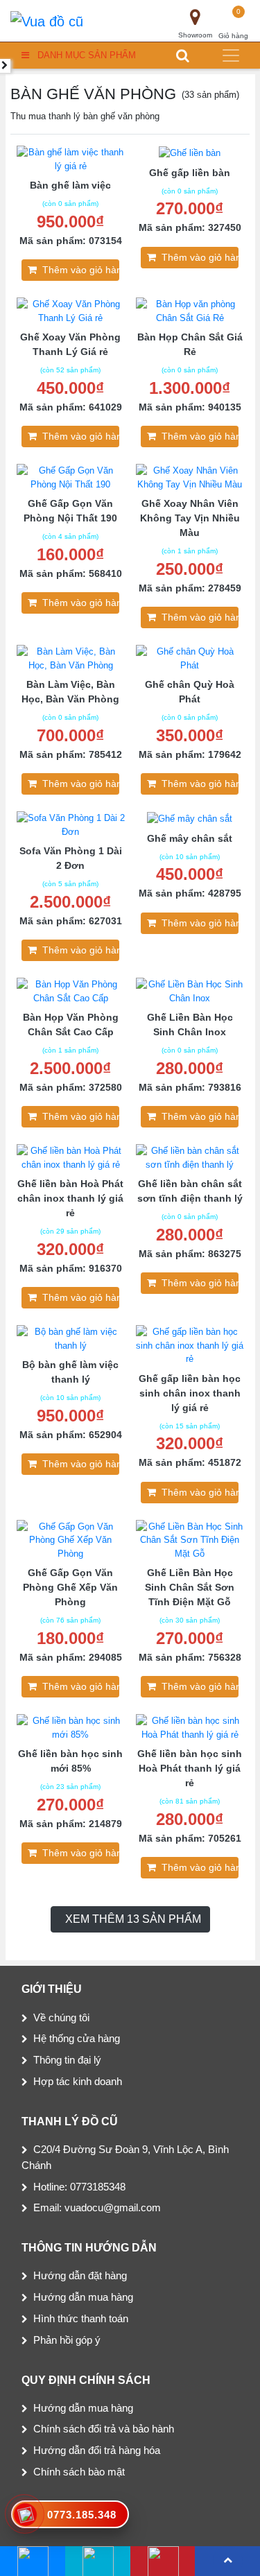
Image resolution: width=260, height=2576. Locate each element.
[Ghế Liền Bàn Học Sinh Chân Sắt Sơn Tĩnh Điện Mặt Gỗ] (190, 1540)
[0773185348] (97, 2561)
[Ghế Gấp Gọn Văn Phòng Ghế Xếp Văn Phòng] (71, 1540)
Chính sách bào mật (79, 2472)
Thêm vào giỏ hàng (81, 270)
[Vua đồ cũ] (47, 21)
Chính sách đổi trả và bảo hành (104, 2429)
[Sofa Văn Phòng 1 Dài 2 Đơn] (71, 824)
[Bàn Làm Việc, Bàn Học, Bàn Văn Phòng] (71, 658)
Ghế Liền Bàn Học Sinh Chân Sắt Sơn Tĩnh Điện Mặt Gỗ (190, 1587)
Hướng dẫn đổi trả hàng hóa (97, 2450)
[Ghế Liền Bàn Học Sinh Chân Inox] (190, 991)
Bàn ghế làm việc (70, 185)
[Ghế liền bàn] (190, 152)
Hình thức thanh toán (81, 2318)
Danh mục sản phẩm (87, 55)
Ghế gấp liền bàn (190, 173)
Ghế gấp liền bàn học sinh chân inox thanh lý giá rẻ (190, 1393)
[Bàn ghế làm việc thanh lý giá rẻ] (71, 158)
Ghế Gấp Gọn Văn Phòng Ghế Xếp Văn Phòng (70, 1587)
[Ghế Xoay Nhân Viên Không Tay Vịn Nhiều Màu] (190, 477)
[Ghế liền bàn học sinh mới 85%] (71, 1727)
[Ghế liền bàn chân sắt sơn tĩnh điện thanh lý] (190, 1157)
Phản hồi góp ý (67, 2340)
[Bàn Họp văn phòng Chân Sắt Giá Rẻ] (190, 310)
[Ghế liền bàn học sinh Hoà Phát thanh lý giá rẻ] (190, 1727)
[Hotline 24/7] (163, 2561)
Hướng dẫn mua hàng (83, 2297)
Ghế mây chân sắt (190, 838)
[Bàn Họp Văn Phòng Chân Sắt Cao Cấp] (71, 991)
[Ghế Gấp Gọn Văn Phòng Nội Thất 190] (71, 477)
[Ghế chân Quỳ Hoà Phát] (190, 658)
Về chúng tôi (61, 2017)
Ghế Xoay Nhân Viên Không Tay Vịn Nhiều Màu (190, 518)
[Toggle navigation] (231, 55)
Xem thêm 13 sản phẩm (133, 1919)
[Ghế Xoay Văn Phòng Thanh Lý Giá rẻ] (71, 310)
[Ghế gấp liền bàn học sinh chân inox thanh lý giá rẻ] (190, 1345)
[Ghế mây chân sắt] (190, 818)
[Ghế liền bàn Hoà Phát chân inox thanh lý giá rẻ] (71, 1157)
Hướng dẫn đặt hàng (80, 2275)
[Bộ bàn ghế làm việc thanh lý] (71, 1338)
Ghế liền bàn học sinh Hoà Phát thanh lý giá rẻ (190, 1768)
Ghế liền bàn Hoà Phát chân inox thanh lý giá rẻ (70, 1198)
